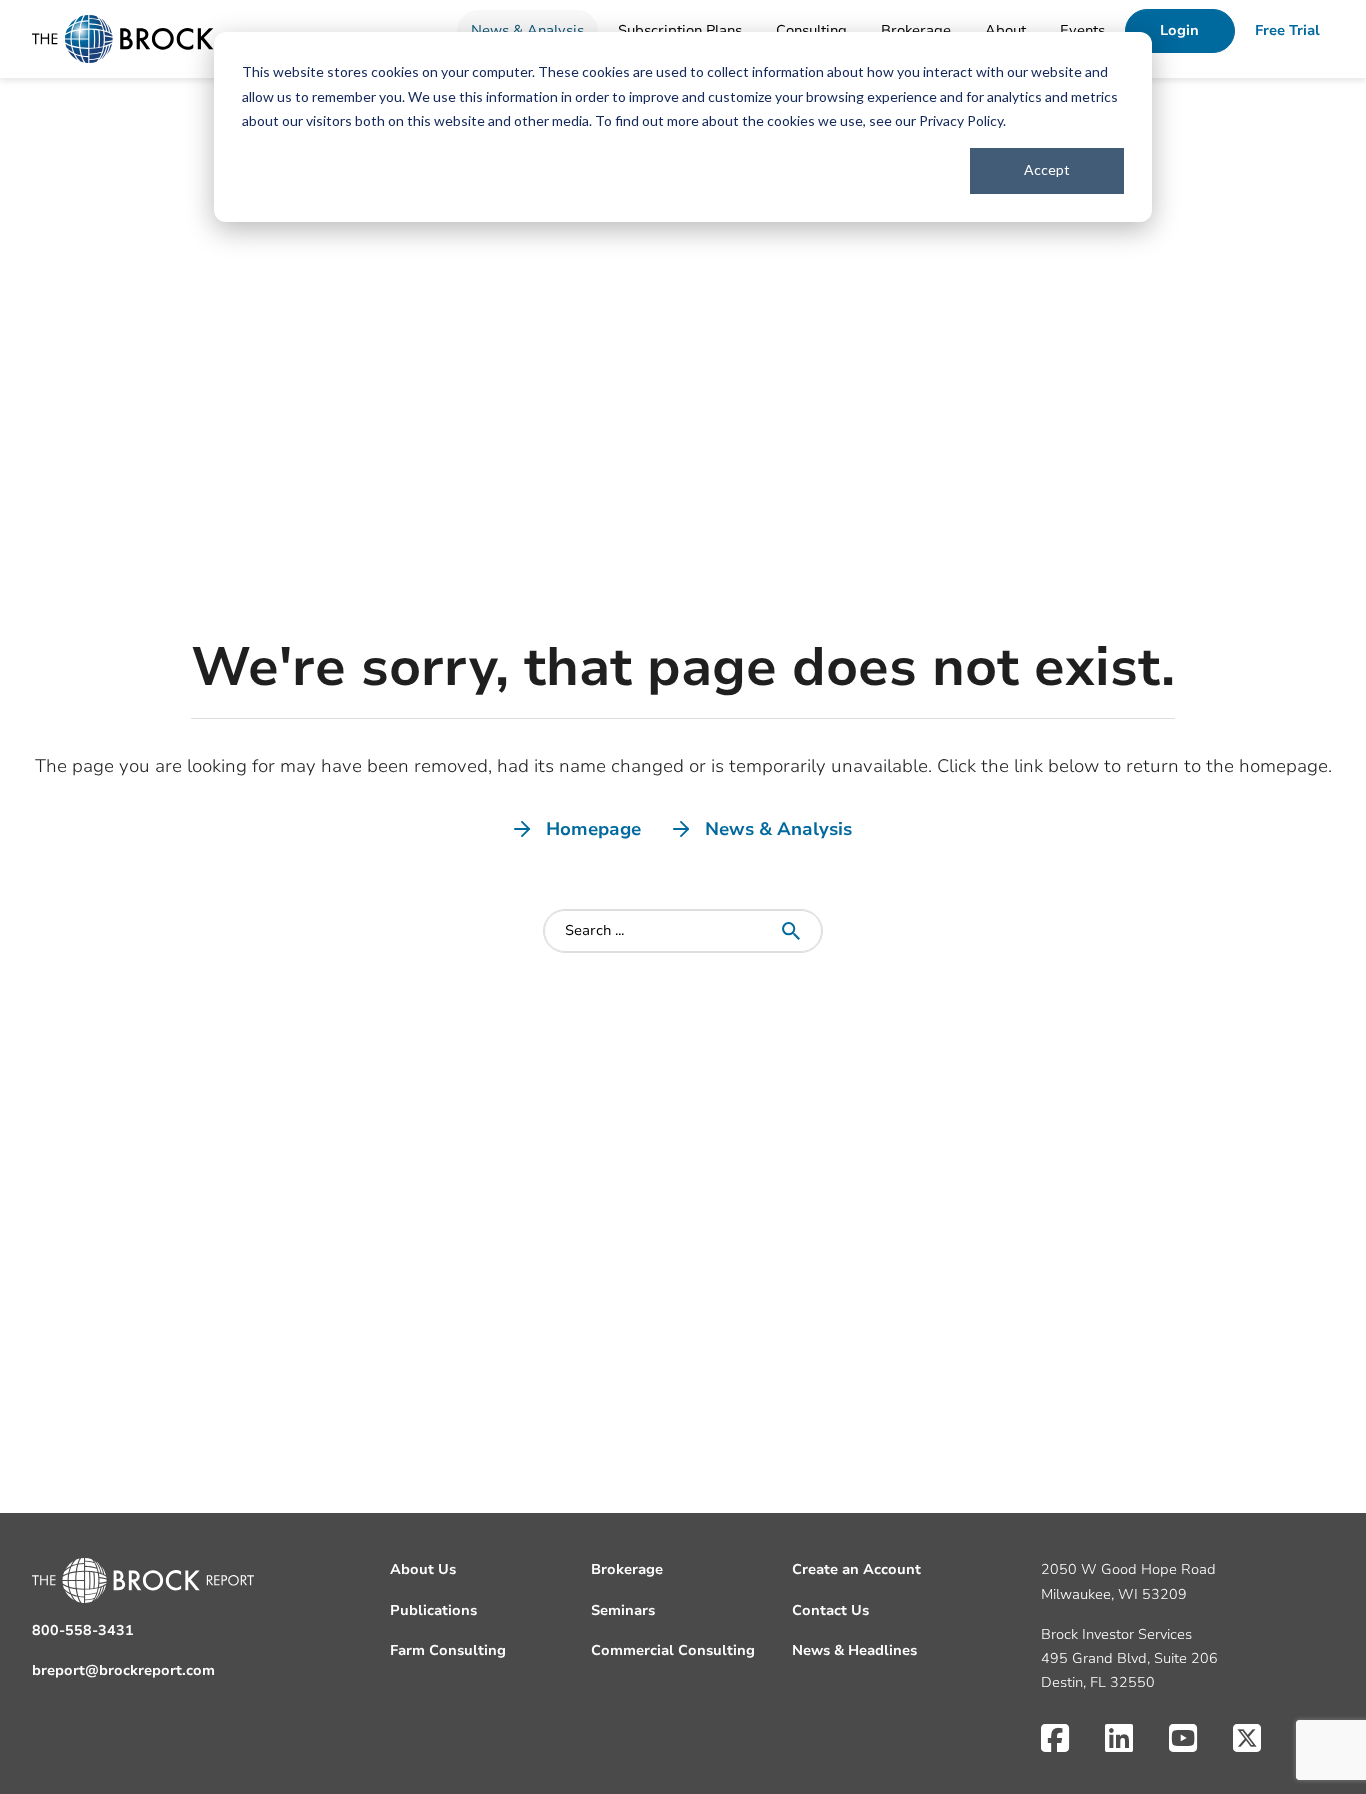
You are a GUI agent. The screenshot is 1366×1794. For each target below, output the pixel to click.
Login (1179, 30)
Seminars (623, 1610)
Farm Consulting (448, 1650)
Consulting (811, 30)
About (1005, 30)
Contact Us (830, 1610)
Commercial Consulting (673, 1650)
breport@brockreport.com (123, 1670)
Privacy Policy (961, 120)
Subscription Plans (680, 30)
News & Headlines (854, 1650)
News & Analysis (527, 30)
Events (1082, 30)
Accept (1047, 169)
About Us (423, 1569)
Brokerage (916, 30)
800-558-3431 (83, 1630)
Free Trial (1287, 30)
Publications (433, 1610)
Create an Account (856, 1569)
